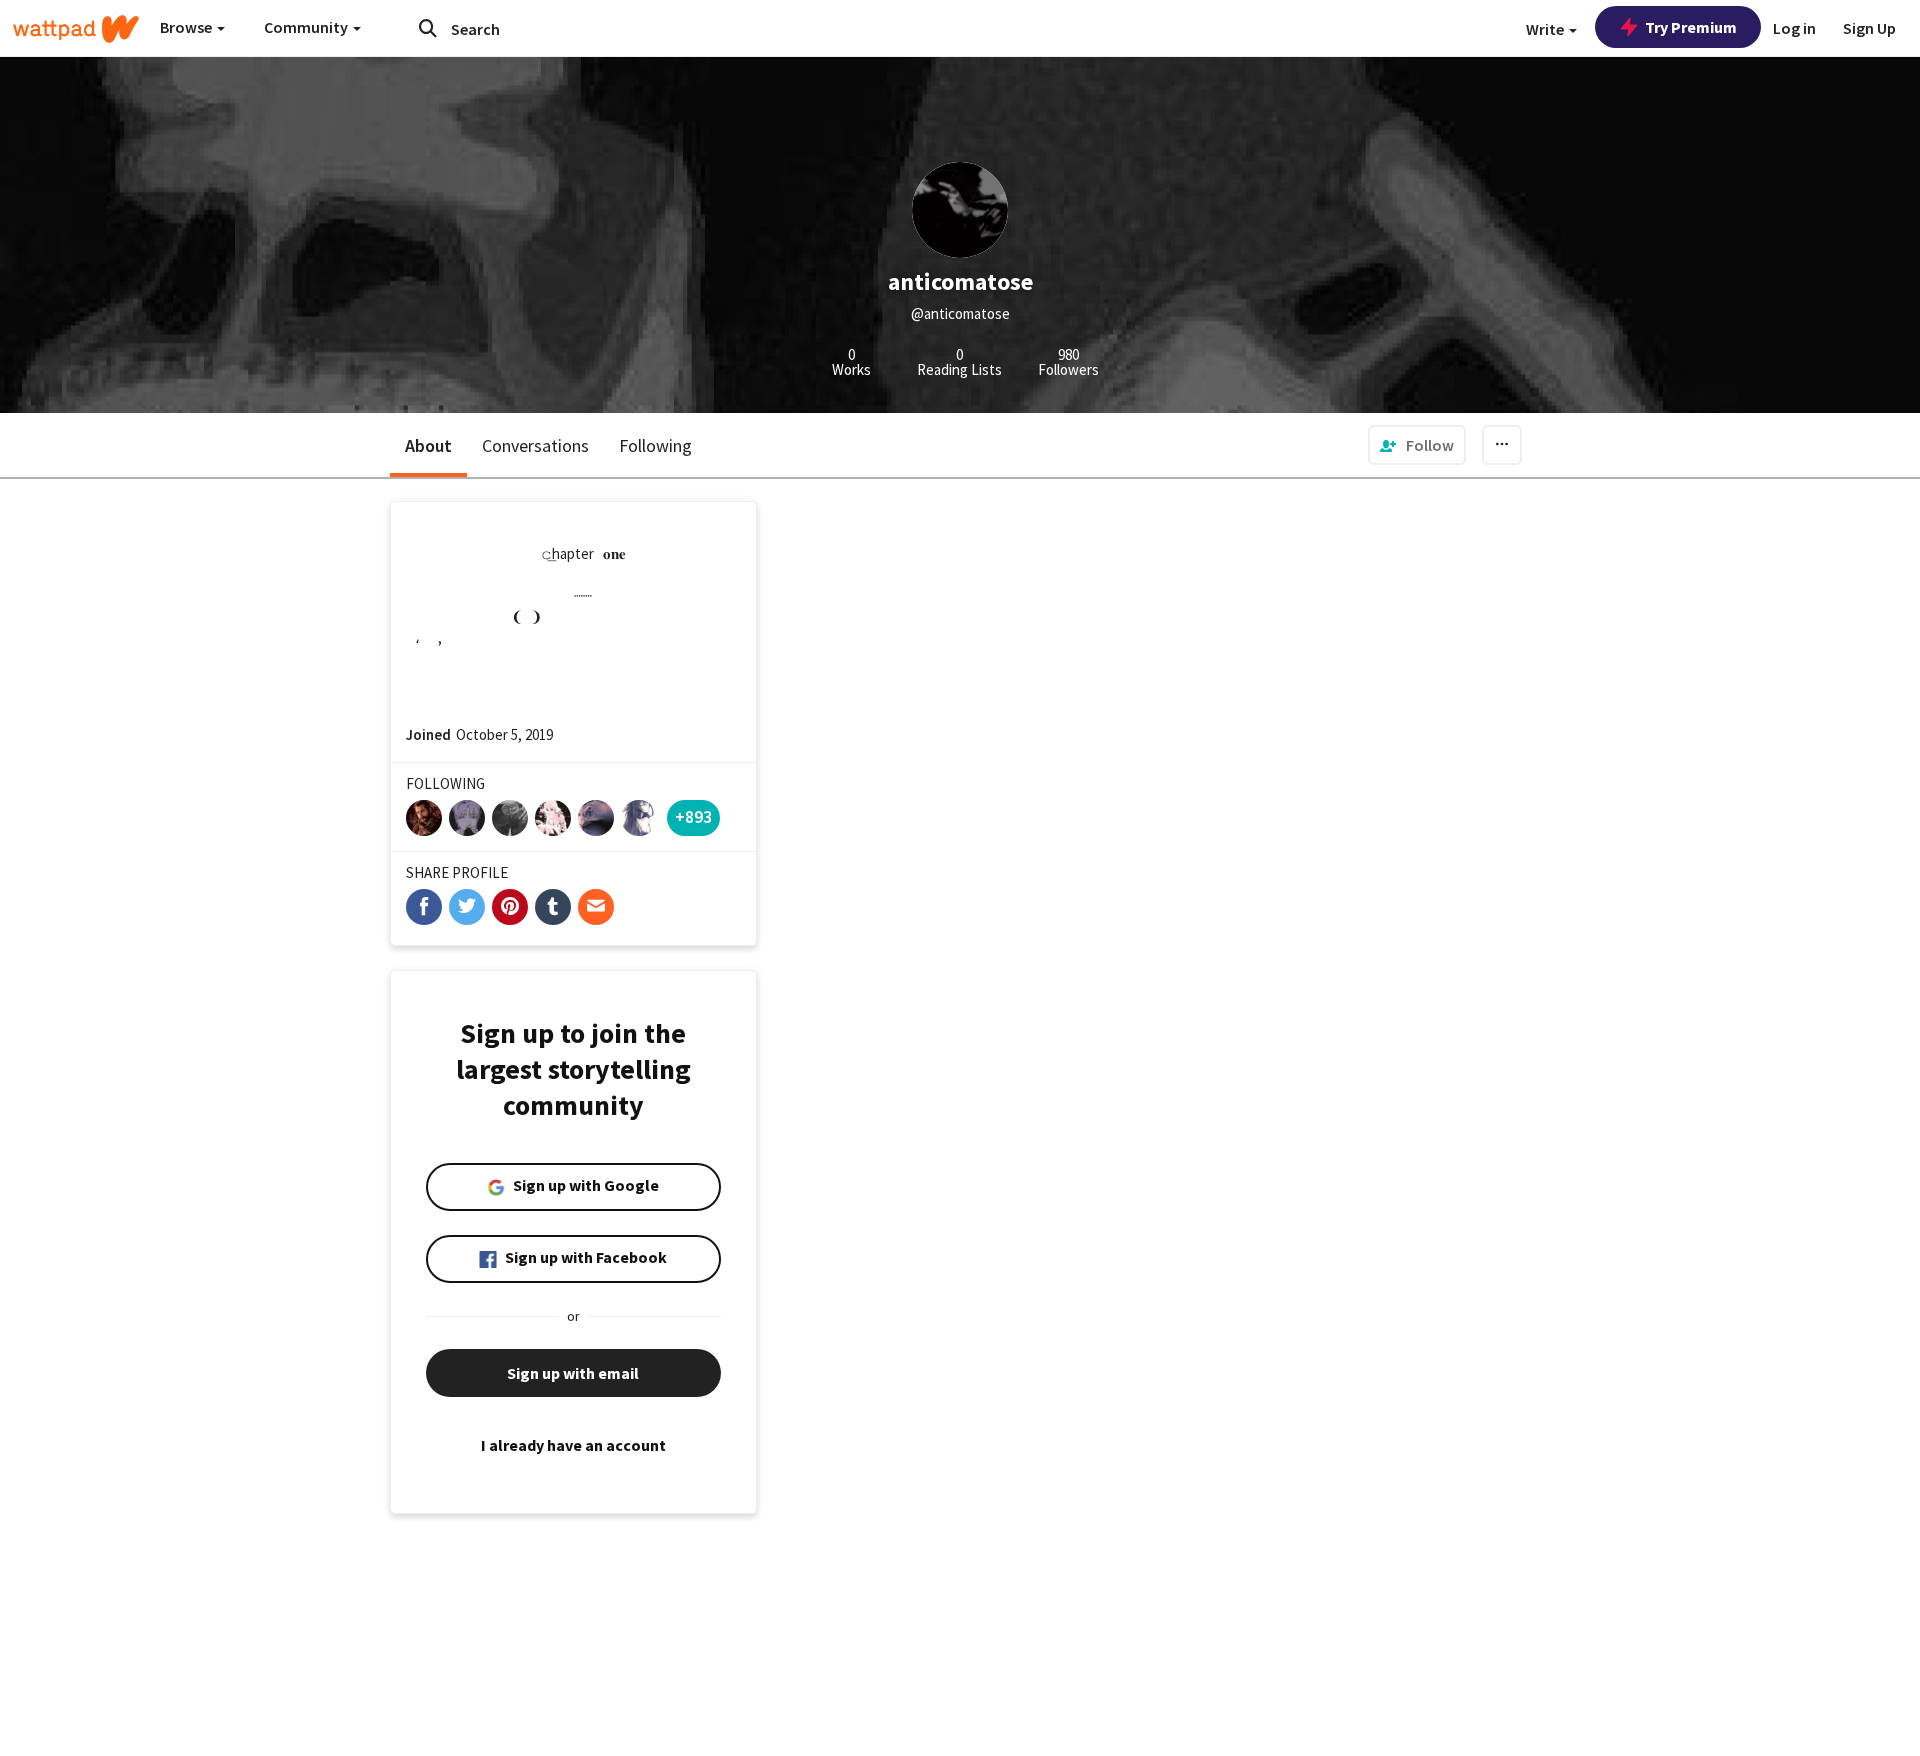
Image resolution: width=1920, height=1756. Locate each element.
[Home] (76, 29)
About (428, 445)
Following (655, 445)
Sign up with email (573, 1373)
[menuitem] (1417, 445)
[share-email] (596, 907)
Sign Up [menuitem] (1869, 28)
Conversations (535, 445)
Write (1546, 29)
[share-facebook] (424, 907)
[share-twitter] (467, 907)
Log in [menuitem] (1794, 28)
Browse (187, 27)
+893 (693, 816)
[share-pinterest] (510, 907)
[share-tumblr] (553, 907)
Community (307, 27)
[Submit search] (428, 28)
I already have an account (573, 1445)
